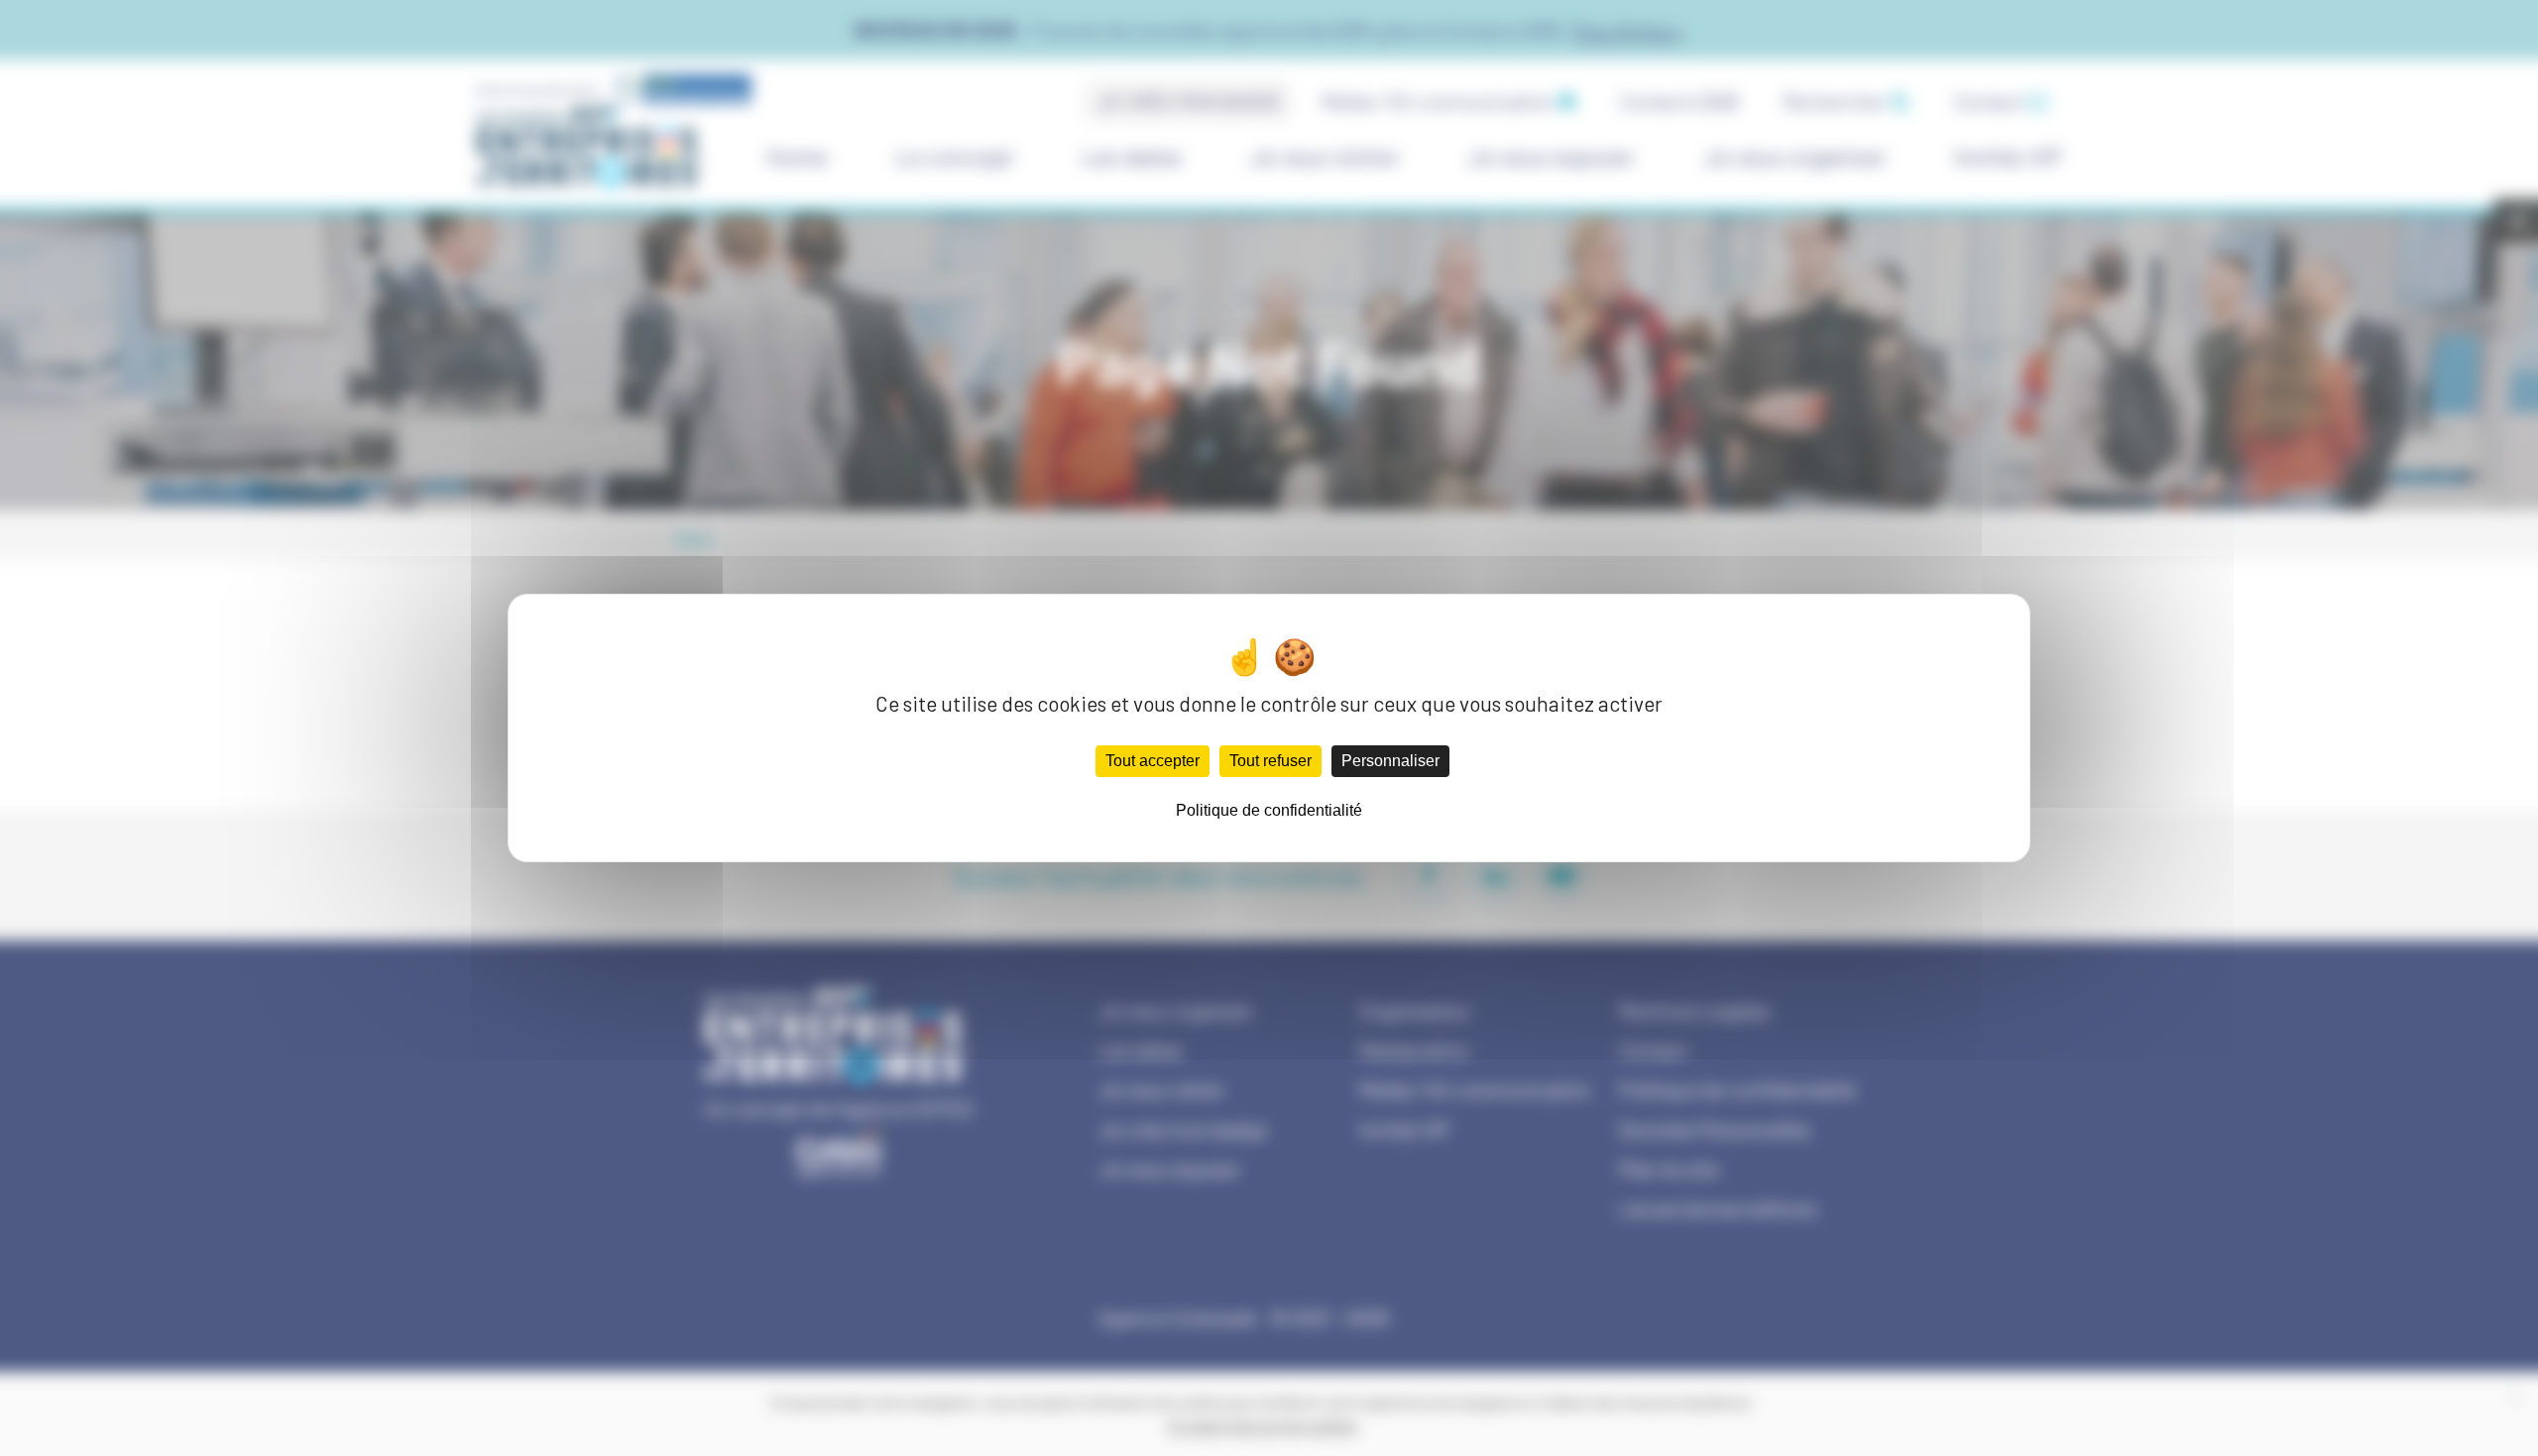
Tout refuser (1270, 761)
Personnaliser (1390, 761)
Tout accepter (1153, 761)
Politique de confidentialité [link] (1269, 810)
